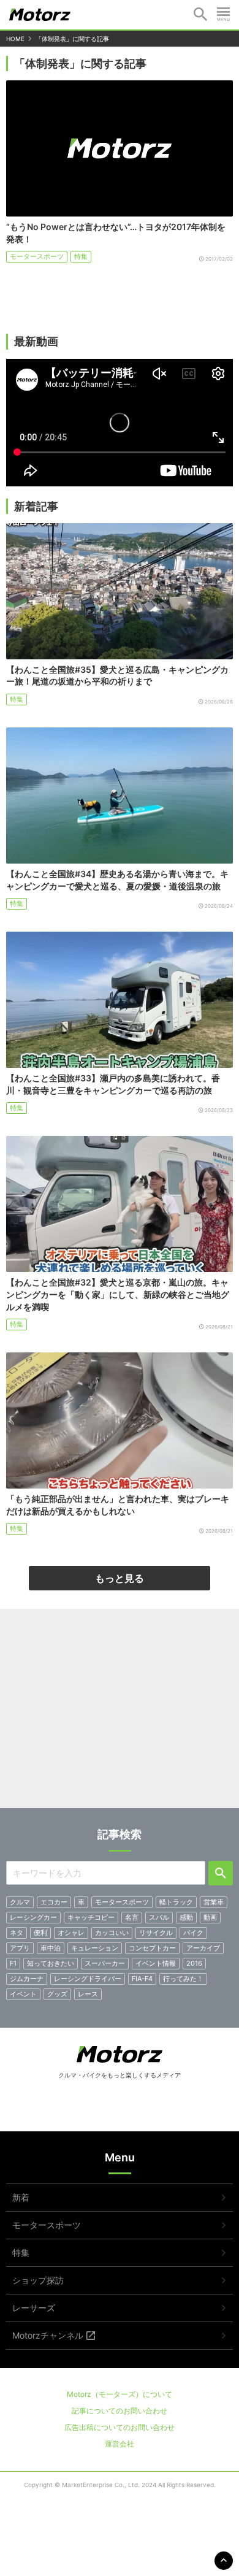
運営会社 (120, 2444)
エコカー (54, 1902)
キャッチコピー (91, 1917)
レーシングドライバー (88, 1979)
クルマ (20, 1902)
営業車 (214, 1902)
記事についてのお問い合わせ (120, 2411)
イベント (23, 1994)
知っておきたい (51, 1963)
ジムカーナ (27, 1979)
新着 (21, 2197)
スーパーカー (105, 1963)
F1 (13, 1963)
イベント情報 (156, 1963)
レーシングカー (33, 1917)
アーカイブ (203, 1948)
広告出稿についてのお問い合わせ (120, 2427)
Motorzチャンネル (48, 2335)
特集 (81, 256)
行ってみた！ (183, 1979)
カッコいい (112, 1933)
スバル (159, 1917)
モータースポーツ (37, 256)
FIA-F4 (142, 1979)
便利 (40, 1933)
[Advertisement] (120, 1713)
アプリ (20, 1948)
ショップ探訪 (38, 2280)
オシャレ (71, 1933)
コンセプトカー (152, 1948)
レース (88, 1994)
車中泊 (51, 1948)
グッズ (57, 1994)
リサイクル (156, 1933)
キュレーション (95, 1948)
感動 (186, 1917)
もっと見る (120, 1578)
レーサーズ (34, 2308)
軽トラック (176, 1902)
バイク (193, 1933)
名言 (132, 1917)
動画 (210, 1917)
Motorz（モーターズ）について (120, 2394)
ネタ (17, 1933)
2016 (194, 1963)
